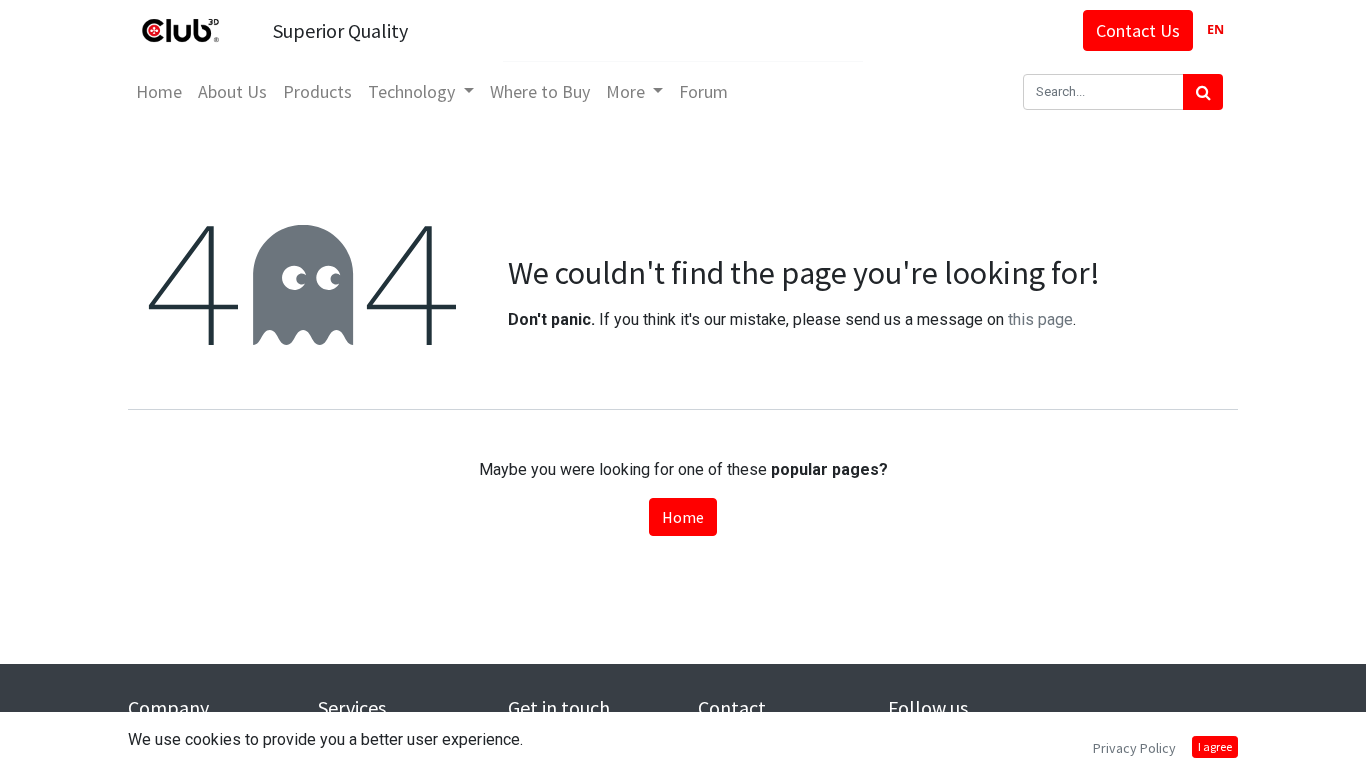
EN (1215, 29)
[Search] (1203, 92)
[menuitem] (159, 91)
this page (1040, 319)
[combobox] (1215, 30)
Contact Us (1138, 30)
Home (683, 517)
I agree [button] (1215, 746)
